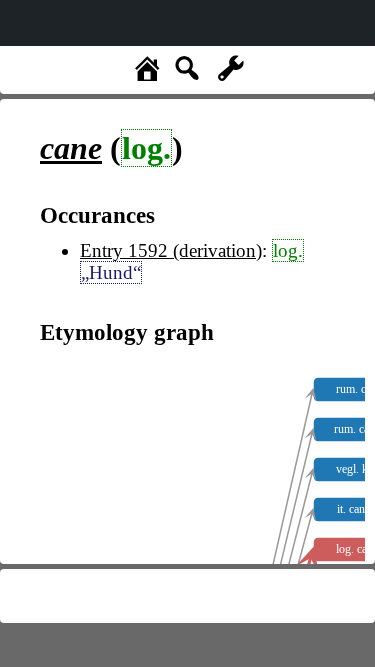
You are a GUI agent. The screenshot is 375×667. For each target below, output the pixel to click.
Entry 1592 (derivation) (171, 250)
